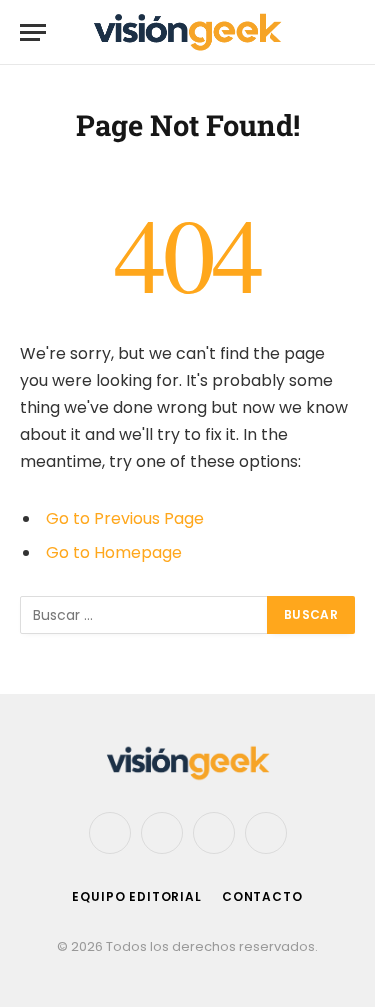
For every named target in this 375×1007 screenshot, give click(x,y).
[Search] (346, 32)
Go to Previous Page (125, 518)
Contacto (262, 896)
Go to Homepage (114, 552)
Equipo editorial (136, 896)
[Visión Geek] (188, 32)
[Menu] (33, 32)
